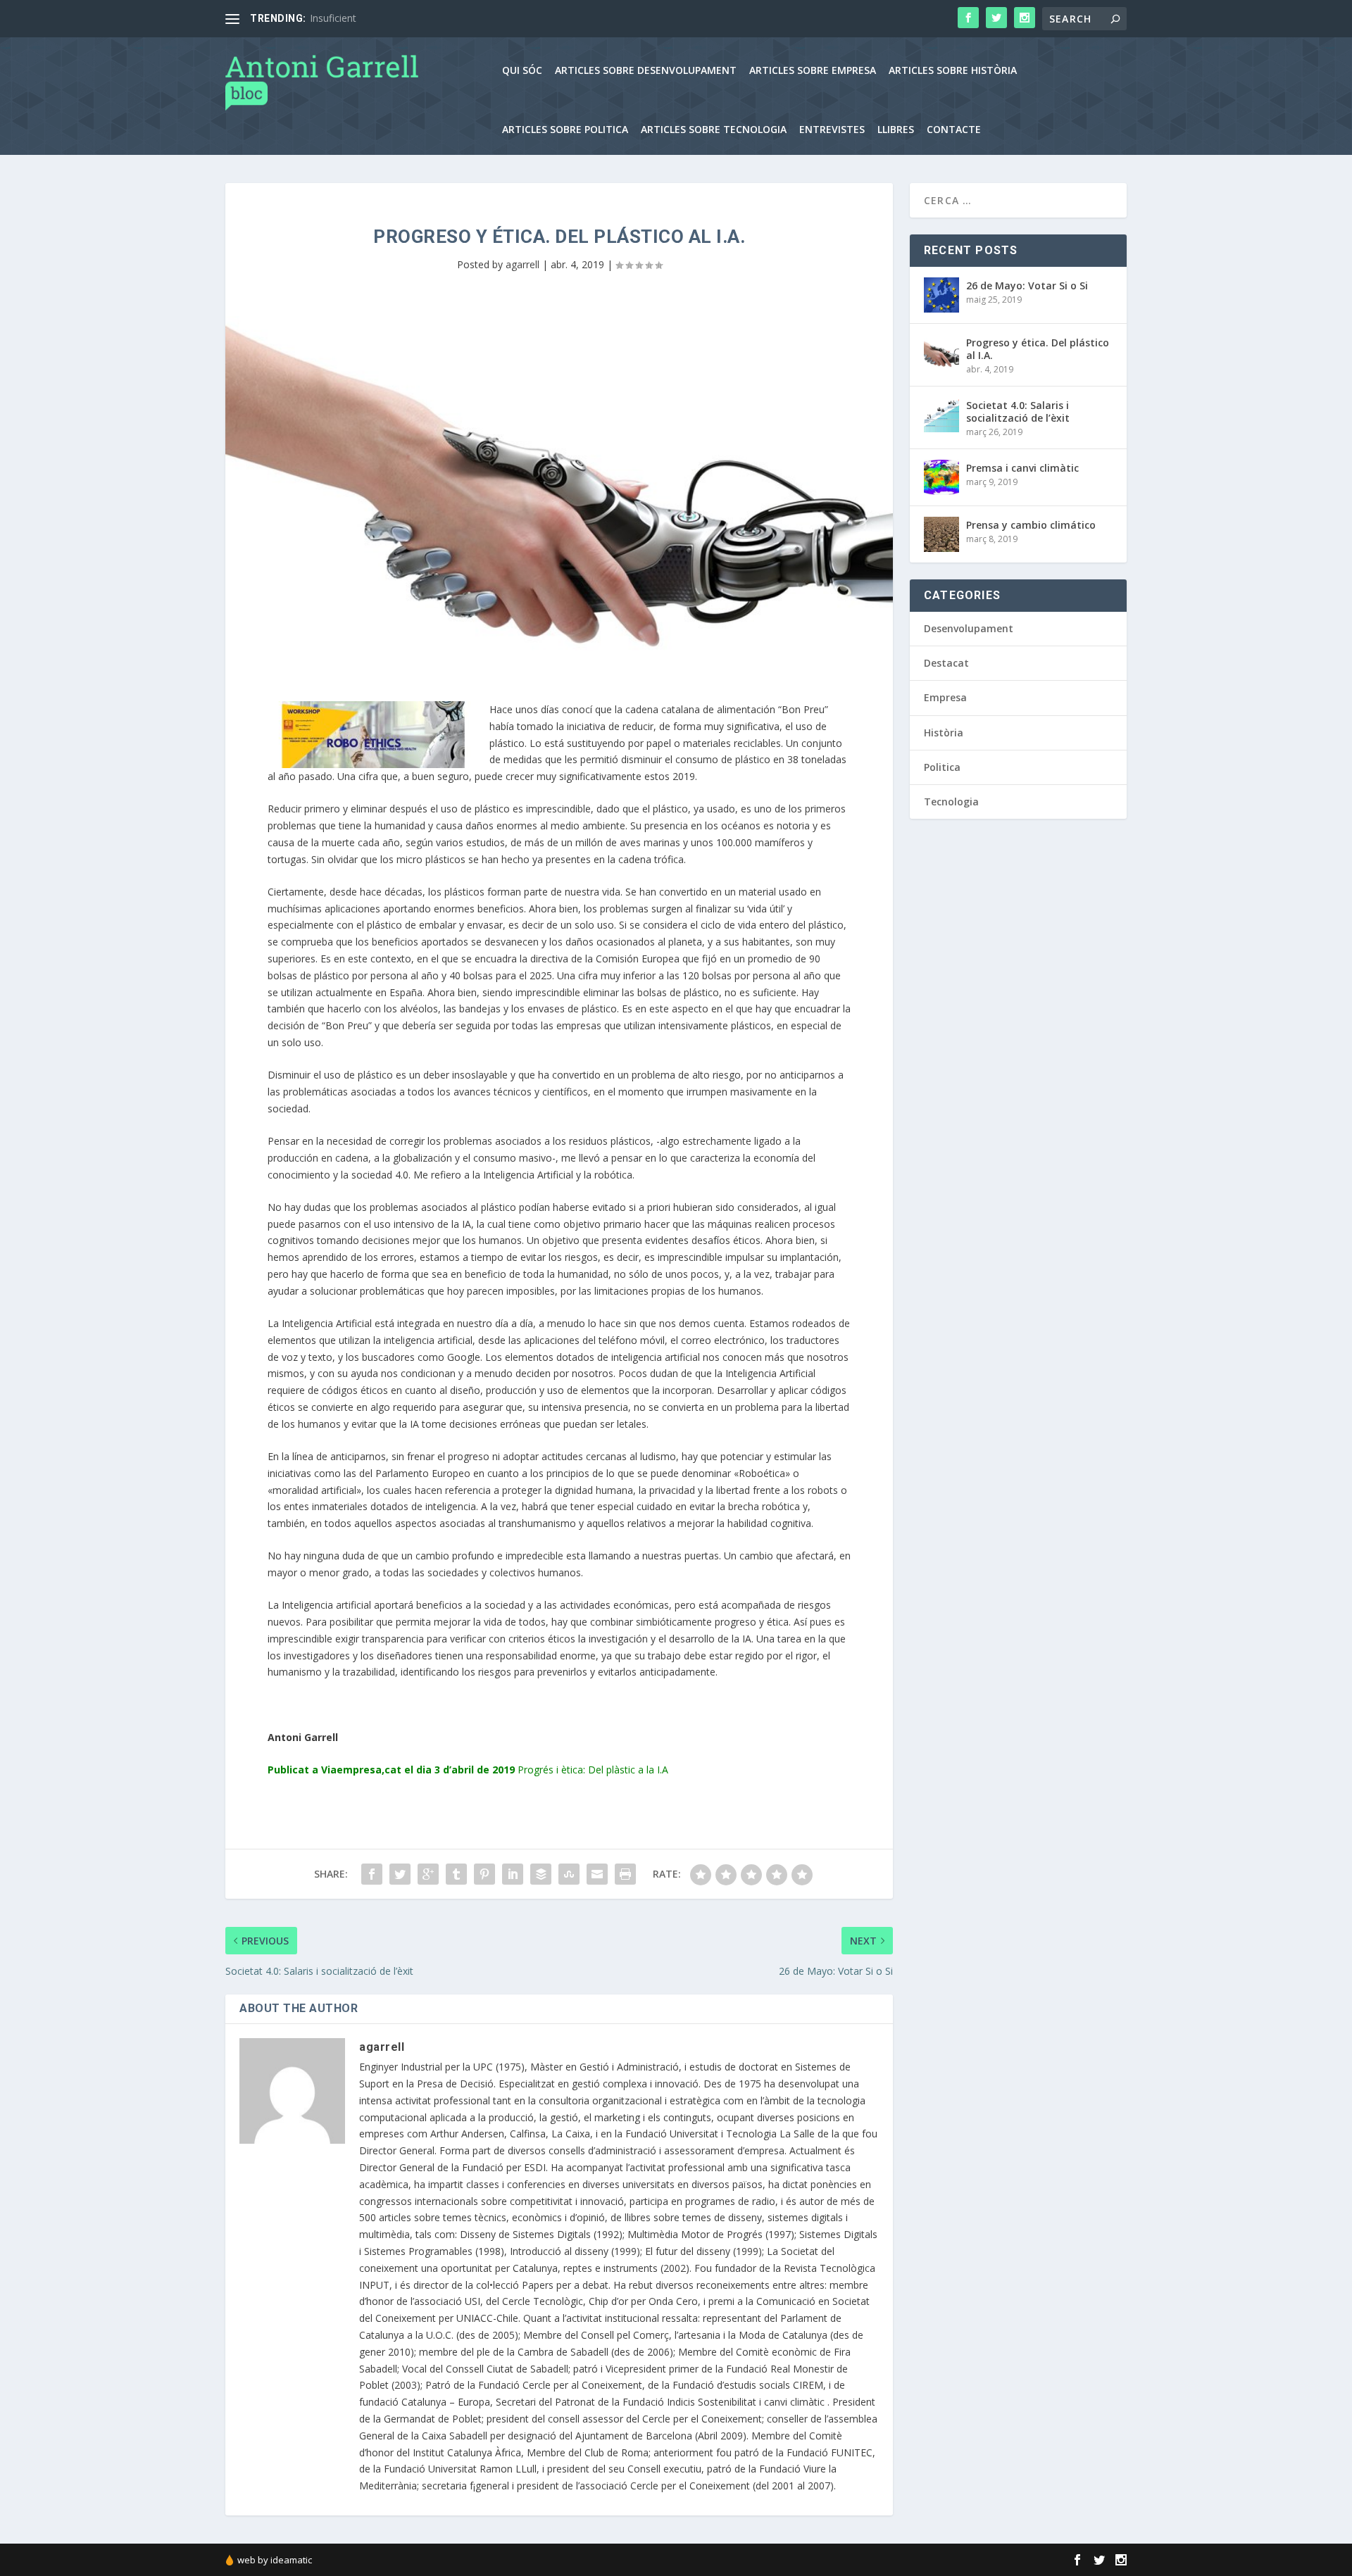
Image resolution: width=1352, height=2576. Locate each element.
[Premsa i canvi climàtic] (941, 477)
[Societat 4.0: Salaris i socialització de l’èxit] (941, 415)
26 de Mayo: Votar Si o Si (1027, 285)
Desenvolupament (969, 628)
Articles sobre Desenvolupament (646, 71)
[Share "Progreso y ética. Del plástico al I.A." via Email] (597, 1874)
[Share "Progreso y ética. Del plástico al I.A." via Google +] (428, 1874)
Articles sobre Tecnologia (714, 130)
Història (944, 733)
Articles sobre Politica (565, 130)
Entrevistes (832, 130)
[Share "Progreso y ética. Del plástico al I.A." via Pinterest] (484, 1874)
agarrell (522, 264)
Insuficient (333, 18)
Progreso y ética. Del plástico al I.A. (1038, 349)
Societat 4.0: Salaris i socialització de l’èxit (1018, 411)
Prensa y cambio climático (1031, 525)
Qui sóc (522, 71)
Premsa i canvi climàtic (1022, 468)
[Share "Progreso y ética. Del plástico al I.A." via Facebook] (372, 1874)
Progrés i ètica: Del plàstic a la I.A (593, 1770)
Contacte (954, 130)
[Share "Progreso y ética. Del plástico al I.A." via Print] (625, 1874)
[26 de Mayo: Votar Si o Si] (941, 295)
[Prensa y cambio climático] (941, 534)
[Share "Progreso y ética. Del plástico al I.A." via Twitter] (400, 1874)
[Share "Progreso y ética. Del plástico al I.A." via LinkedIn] (513, 1874)
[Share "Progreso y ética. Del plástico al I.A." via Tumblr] (456, 1874)
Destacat (946, 663)
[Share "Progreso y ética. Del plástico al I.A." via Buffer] (541, 1874)
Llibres (896, 130)
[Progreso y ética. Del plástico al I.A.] (941, 352)
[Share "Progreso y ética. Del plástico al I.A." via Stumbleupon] (569, 1874)
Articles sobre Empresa (813, 71)
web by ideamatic (275, 2560)
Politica (942, 767)
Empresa (945, 697)
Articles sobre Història (953, 71)
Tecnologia (951, 802)
